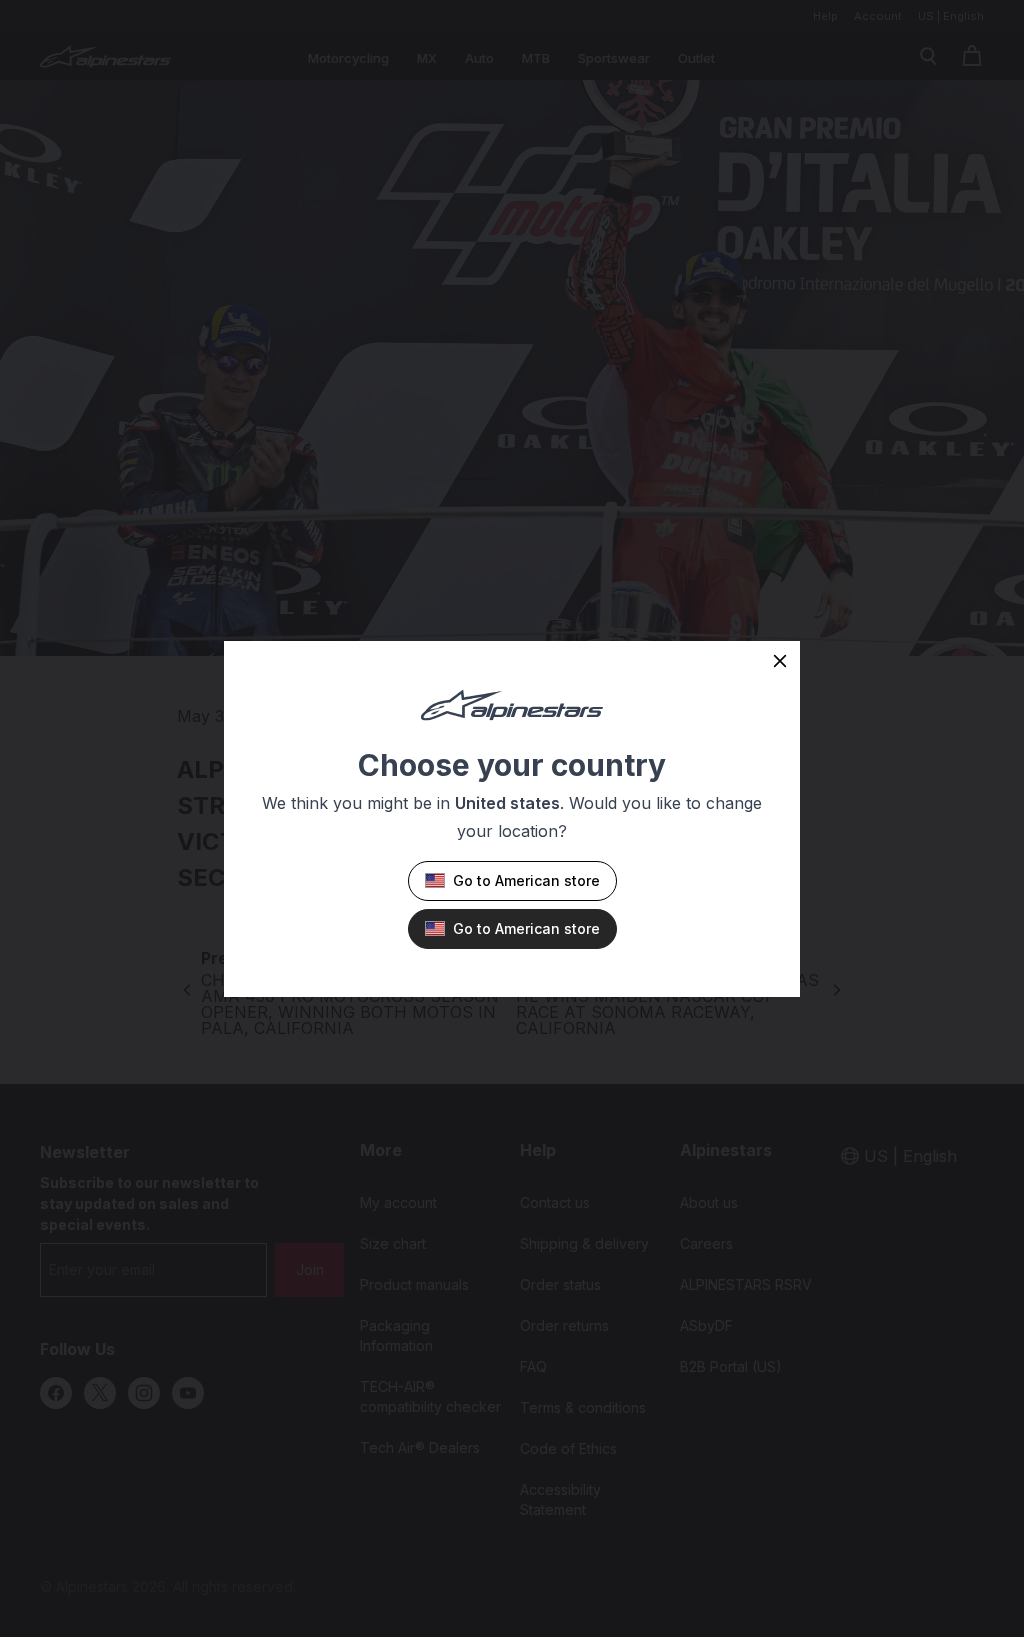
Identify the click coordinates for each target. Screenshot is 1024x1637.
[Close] (780, 661)
